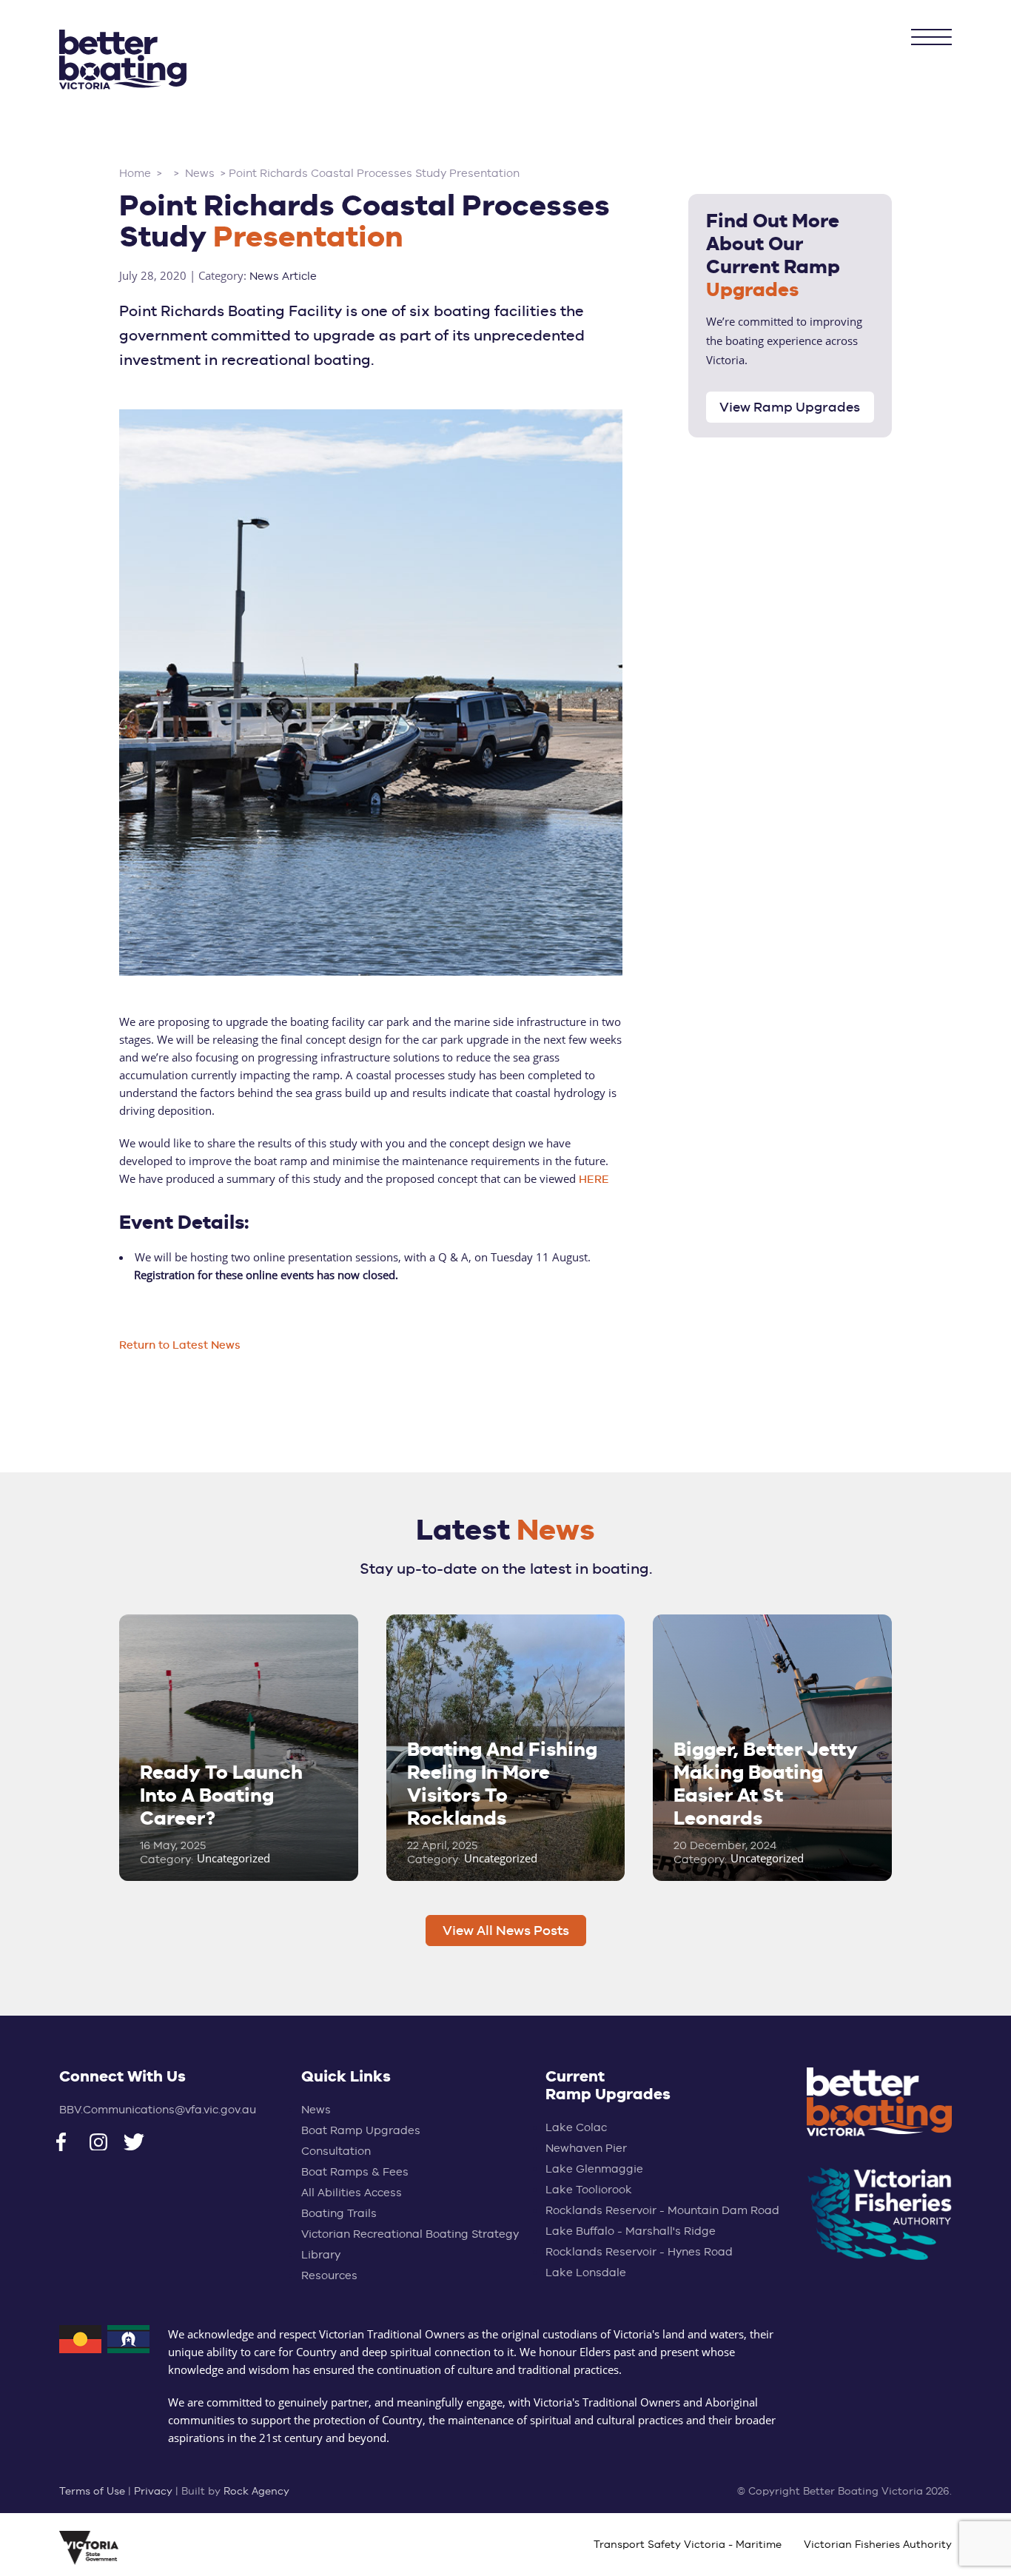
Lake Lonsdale (586, 2272)
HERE (594, 1179)
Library (321, 2254)
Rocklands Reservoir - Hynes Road (639, 2251)
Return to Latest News (180, 1345)
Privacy (153, 2491)
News (316, 2109)
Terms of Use (92, 2491)
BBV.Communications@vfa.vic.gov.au (158, 2109)
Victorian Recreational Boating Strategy (410, 2234)
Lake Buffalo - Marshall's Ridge (631, 2231)
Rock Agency (256, 2491)
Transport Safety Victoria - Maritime (688, 2544)
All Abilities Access (352, 2192)
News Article (283, 276)
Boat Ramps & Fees (355, 2171)
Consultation (336, 2151)
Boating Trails (339, 2213)
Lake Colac (576, 2127)
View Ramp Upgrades (790, 407)
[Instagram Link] (106, 2144)
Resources (329, 2275)
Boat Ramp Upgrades (361, 2130)
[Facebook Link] (73, 2144)
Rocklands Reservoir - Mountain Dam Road (662, 2210)
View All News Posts (506, 1930)
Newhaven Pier (586, 2148)
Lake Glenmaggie (594, 2169)
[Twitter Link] (140, 2144)
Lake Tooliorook (589, 2189)
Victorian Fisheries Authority (878, 2544)
